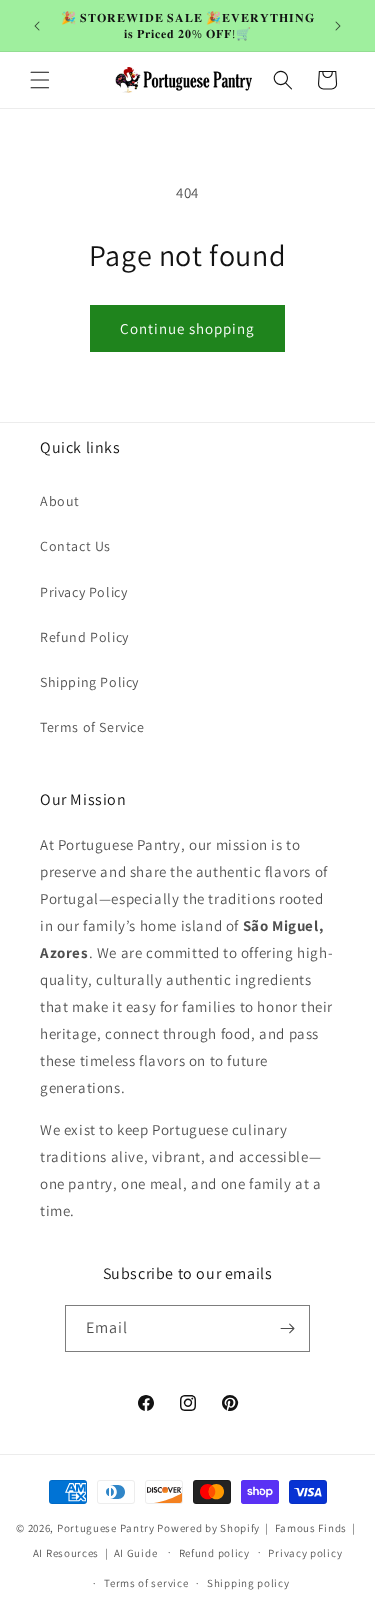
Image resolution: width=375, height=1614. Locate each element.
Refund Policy (84, 637)
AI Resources (66, 1552)
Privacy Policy (83, 592)
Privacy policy (305, 1553)
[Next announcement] (338, 26)
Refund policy (214, 1553)
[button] (40, 80)
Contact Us (75, 546)
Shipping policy (248, 1583)
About (60, 501)
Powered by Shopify (208, 1528)
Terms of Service (92, 727)
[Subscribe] (287, 1328)
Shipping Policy (89, 682)
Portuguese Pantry (106, 1528)
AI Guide (136, 1552)
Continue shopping (187, 328)
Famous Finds (311, 1528)
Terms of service (146, 1583)
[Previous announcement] (37, 26)
